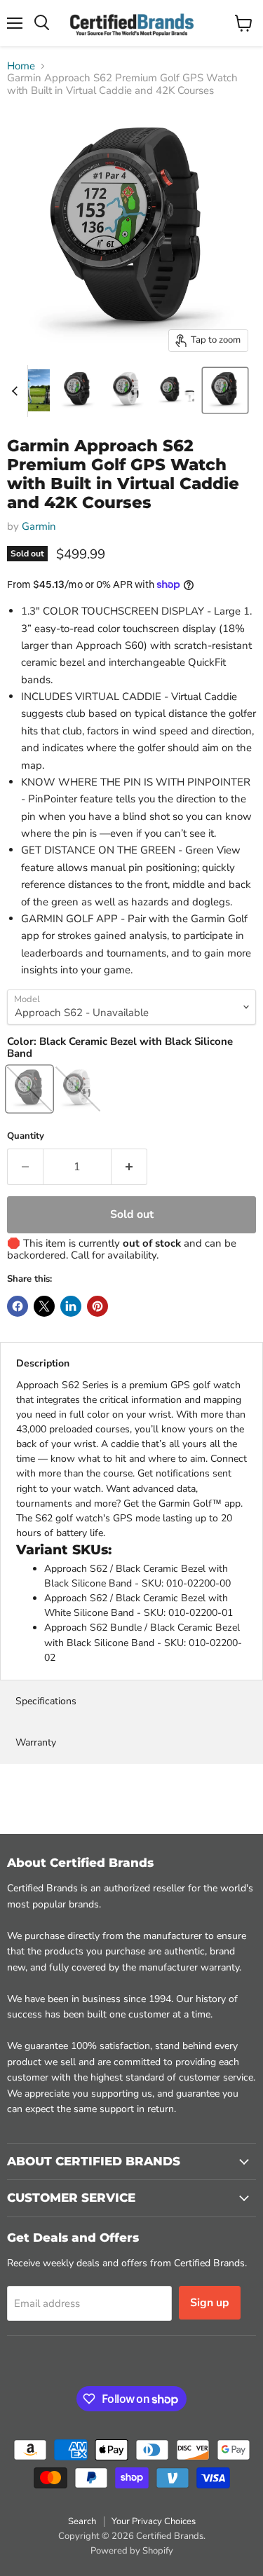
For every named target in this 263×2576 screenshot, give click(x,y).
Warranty (36, 1742)
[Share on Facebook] (18, 1306)
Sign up (210, 2303)
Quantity (26, 1136)
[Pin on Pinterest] (97, 1306)
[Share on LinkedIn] (71, 1306)
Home (21, 66)
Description (43, 1363)
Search (82, 2521)
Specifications (46, 1701)
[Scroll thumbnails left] (17, 391)
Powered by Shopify (132, 2551)
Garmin (39, 526)
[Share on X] (44, 1306)
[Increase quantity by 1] (129, 1167)
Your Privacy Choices (154, 2521)
